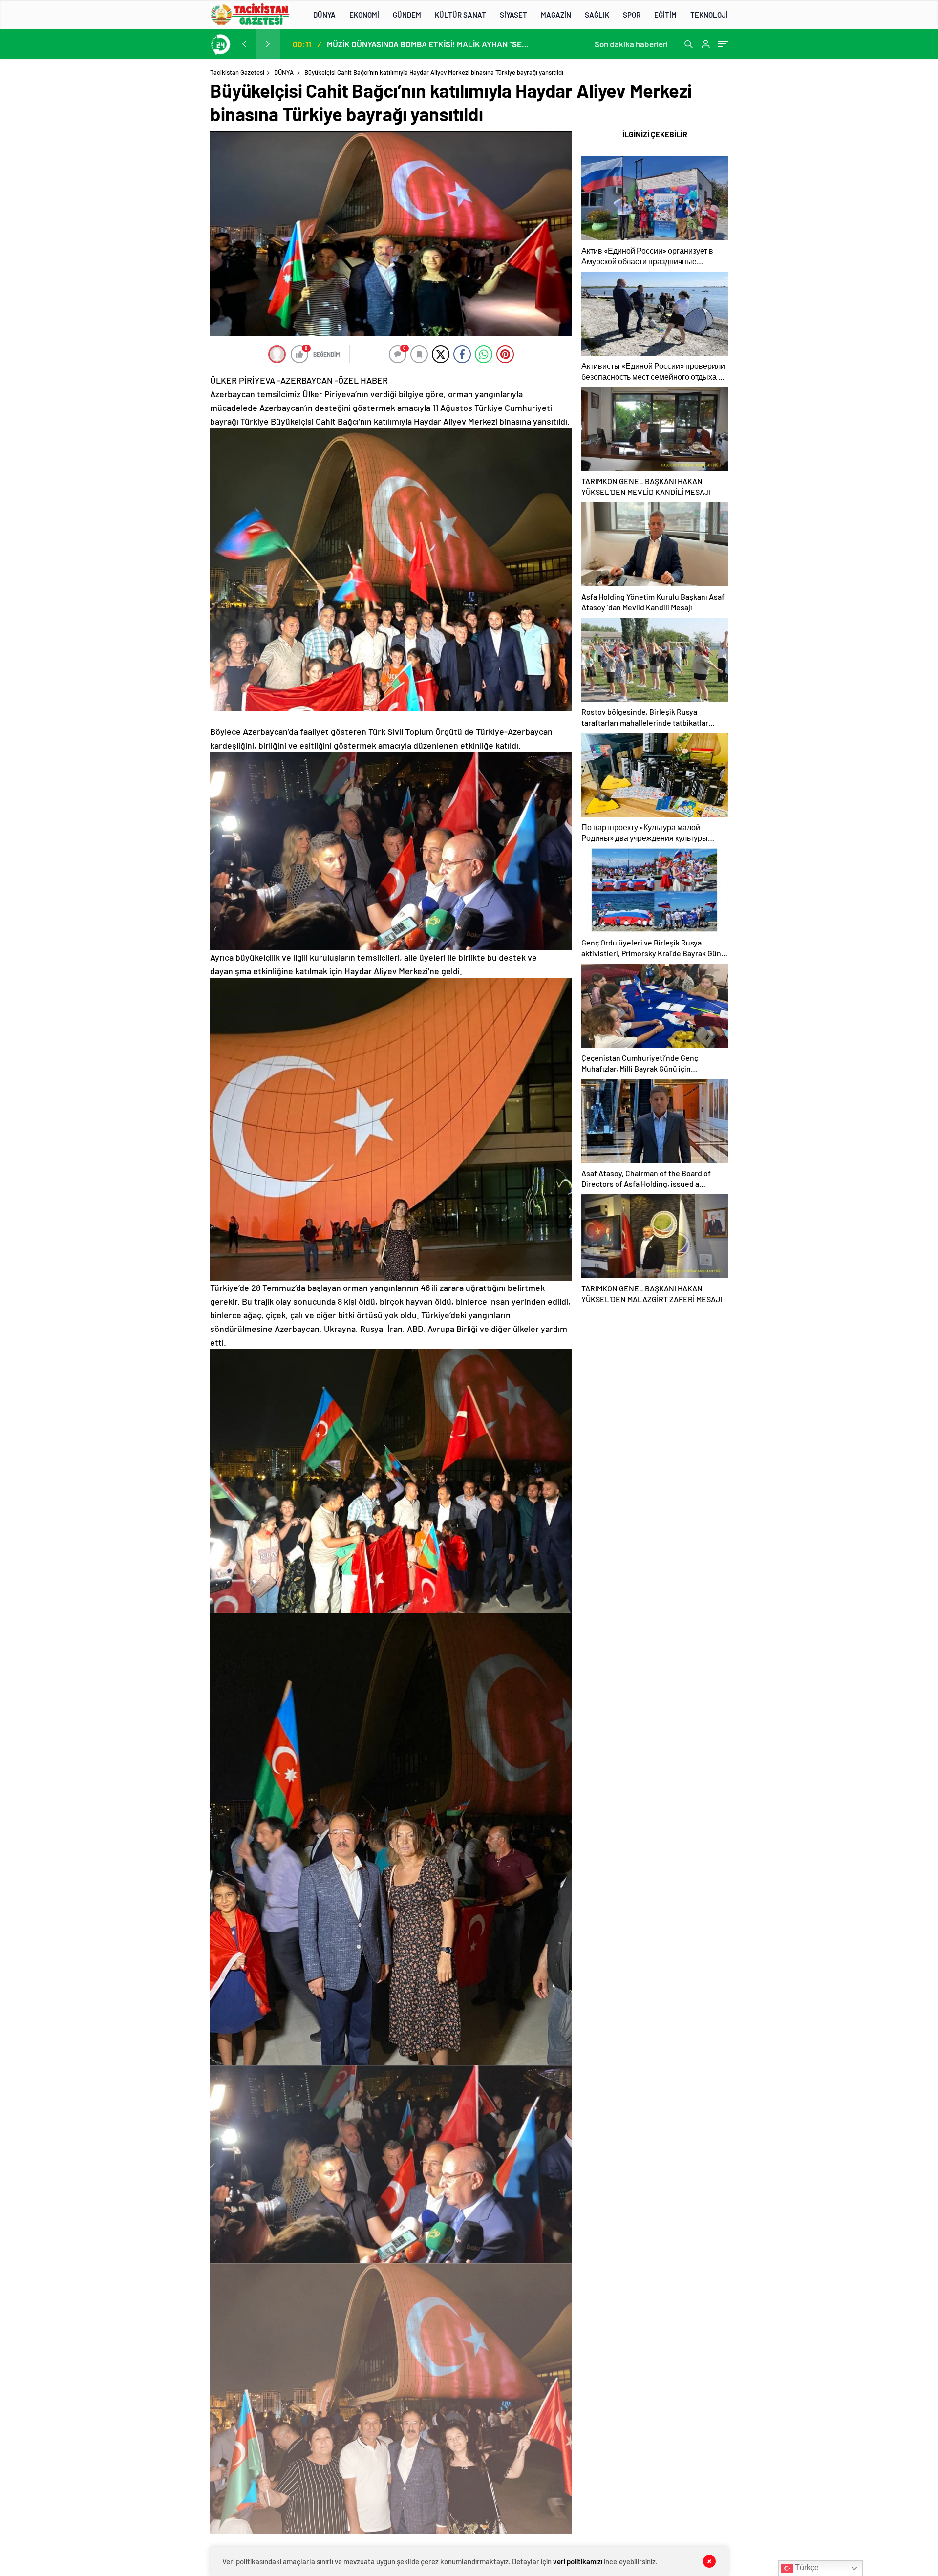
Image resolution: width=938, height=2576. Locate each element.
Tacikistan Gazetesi (237, 72)
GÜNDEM (407, 15)
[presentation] (244, 44)
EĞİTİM (665, 15)
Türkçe (806, 2567)
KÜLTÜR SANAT (460, 15)
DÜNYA (324, 15)
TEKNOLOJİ (709, 15)
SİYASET (513, 15)
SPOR (632, 15)
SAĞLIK (597, 15)
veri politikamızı (578, 2561)
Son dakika (631, 44)
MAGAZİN (556, 15)
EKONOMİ (364, 15)
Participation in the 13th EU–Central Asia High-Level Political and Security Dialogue (429, 44)
